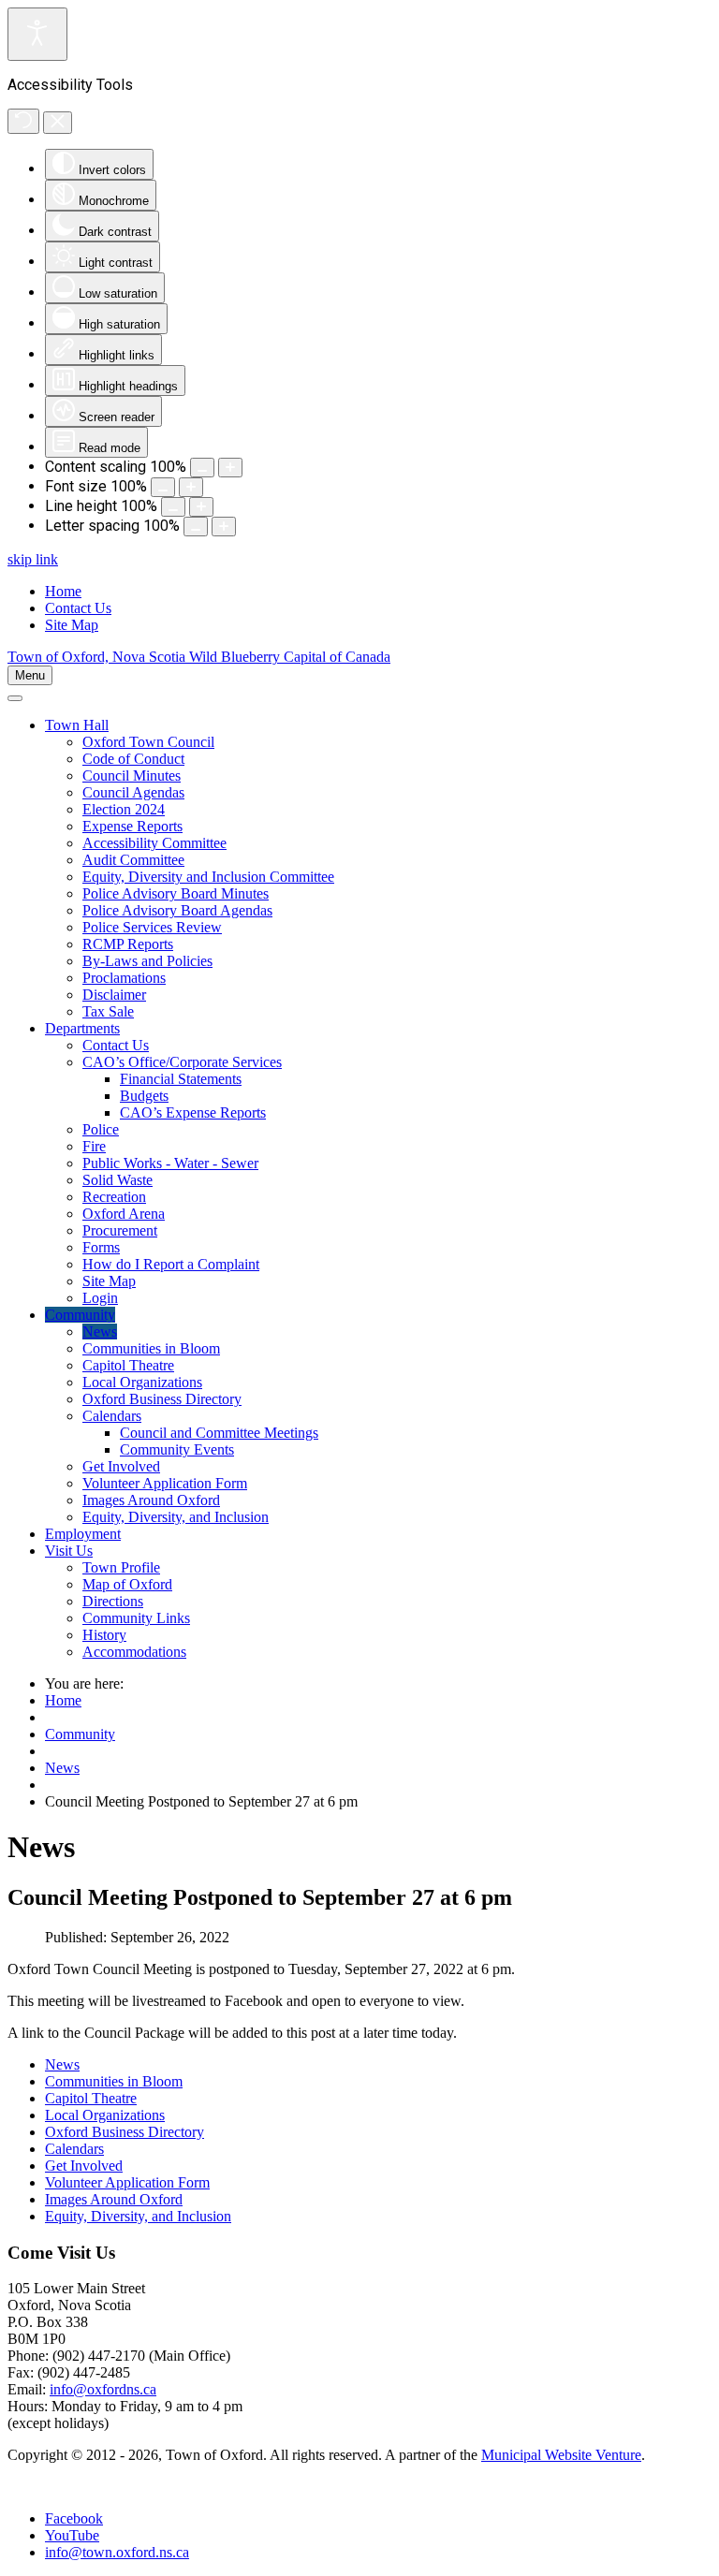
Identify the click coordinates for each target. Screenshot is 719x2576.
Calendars (74, 2149)
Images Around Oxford (114, 2199)
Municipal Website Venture (561, 2455)
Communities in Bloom (114, 2081)
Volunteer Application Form (127, 2182)
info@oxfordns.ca (103, 2389)
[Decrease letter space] (196, 527)
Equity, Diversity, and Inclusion (138, 2216)
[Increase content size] (230, 468)
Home (63, 591)
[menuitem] (77, 725)
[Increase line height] (201, 507)
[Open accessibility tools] (37, 34)
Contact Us (78, 608)
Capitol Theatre (91, 2098)
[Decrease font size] (163, 487)
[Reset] (23, 121)
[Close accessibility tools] (58, 123)
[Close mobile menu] (15, 698)
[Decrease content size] (202, 468)
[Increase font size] (191, 487)
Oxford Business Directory (125, 2132)
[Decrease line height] (173, 507)
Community (80, 1734)
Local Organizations (105, 2115)
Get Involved (84, 2166)
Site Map (72, 625)
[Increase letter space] (224, 527)
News (62, 1768)
